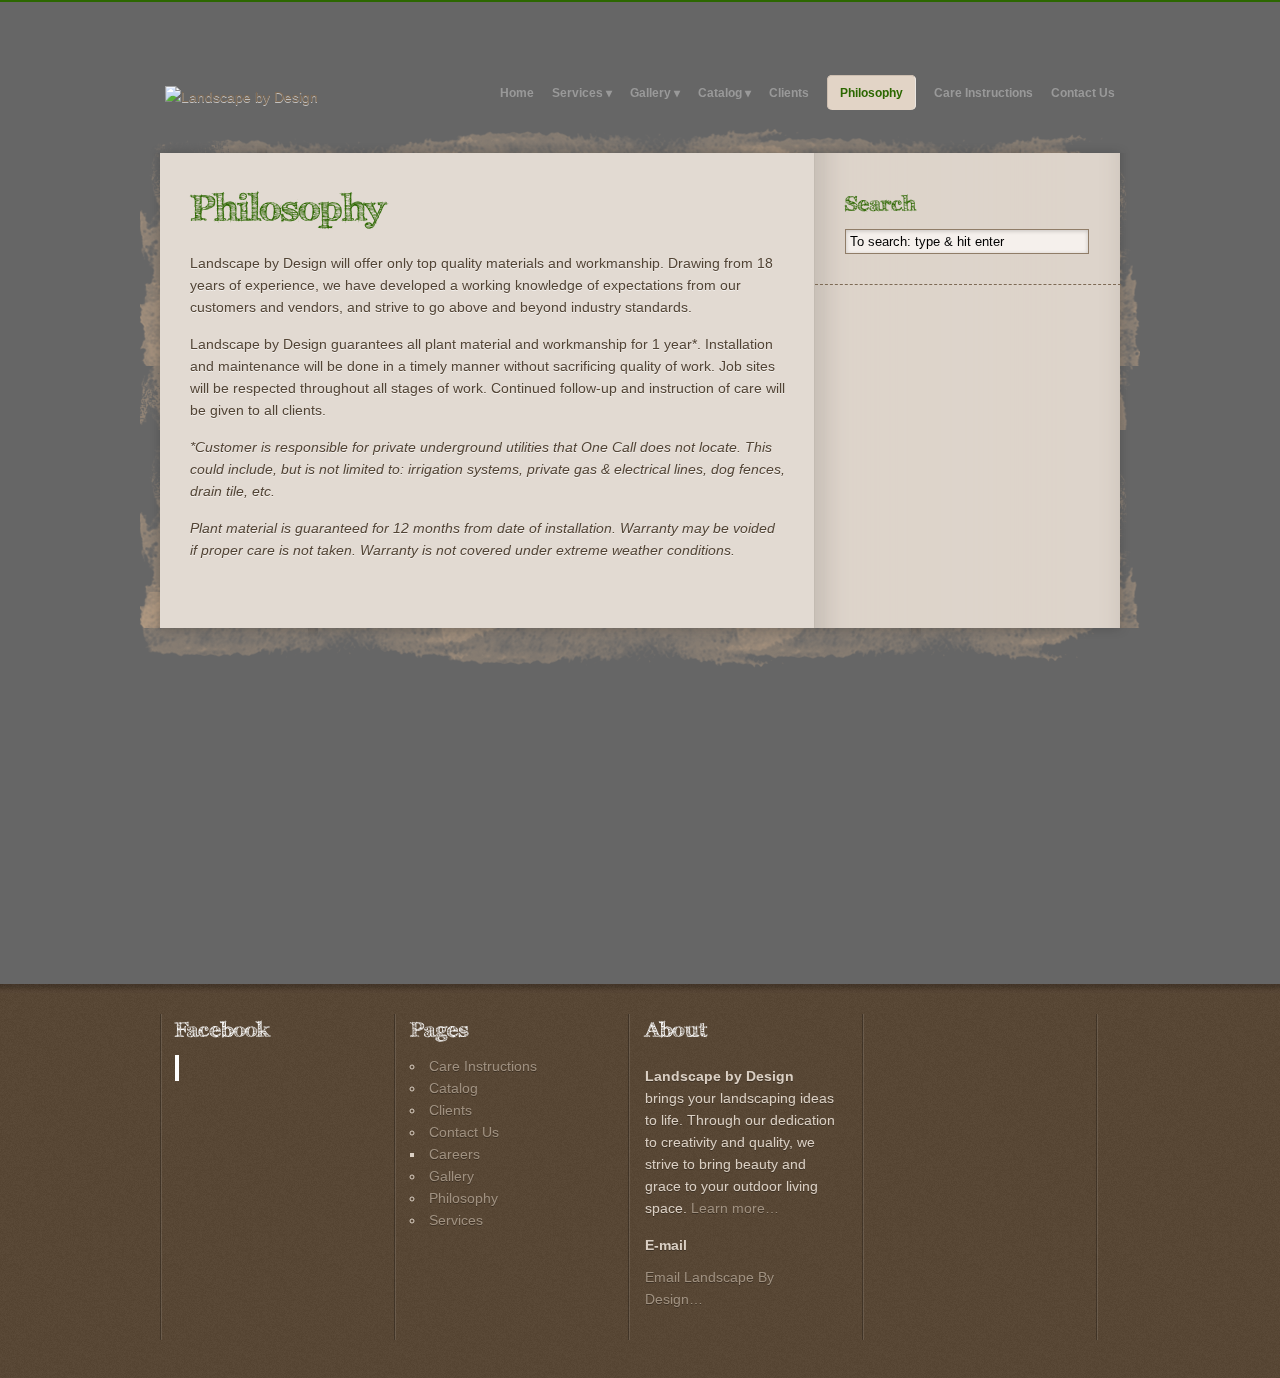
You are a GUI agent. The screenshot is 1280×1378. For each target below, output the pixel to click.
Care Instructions (983, 93)
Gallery (451, 1176)
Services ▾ (582, 93)
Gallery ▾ (655, 93)
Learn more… (735, 1208)
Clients (789, 93)
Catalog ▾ (724, 93)
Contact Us (1083, 93)
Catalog (453, 1088)
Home (517, 93)
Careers (454, 1154)
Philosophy (871, 93)
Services (456, 1220)
